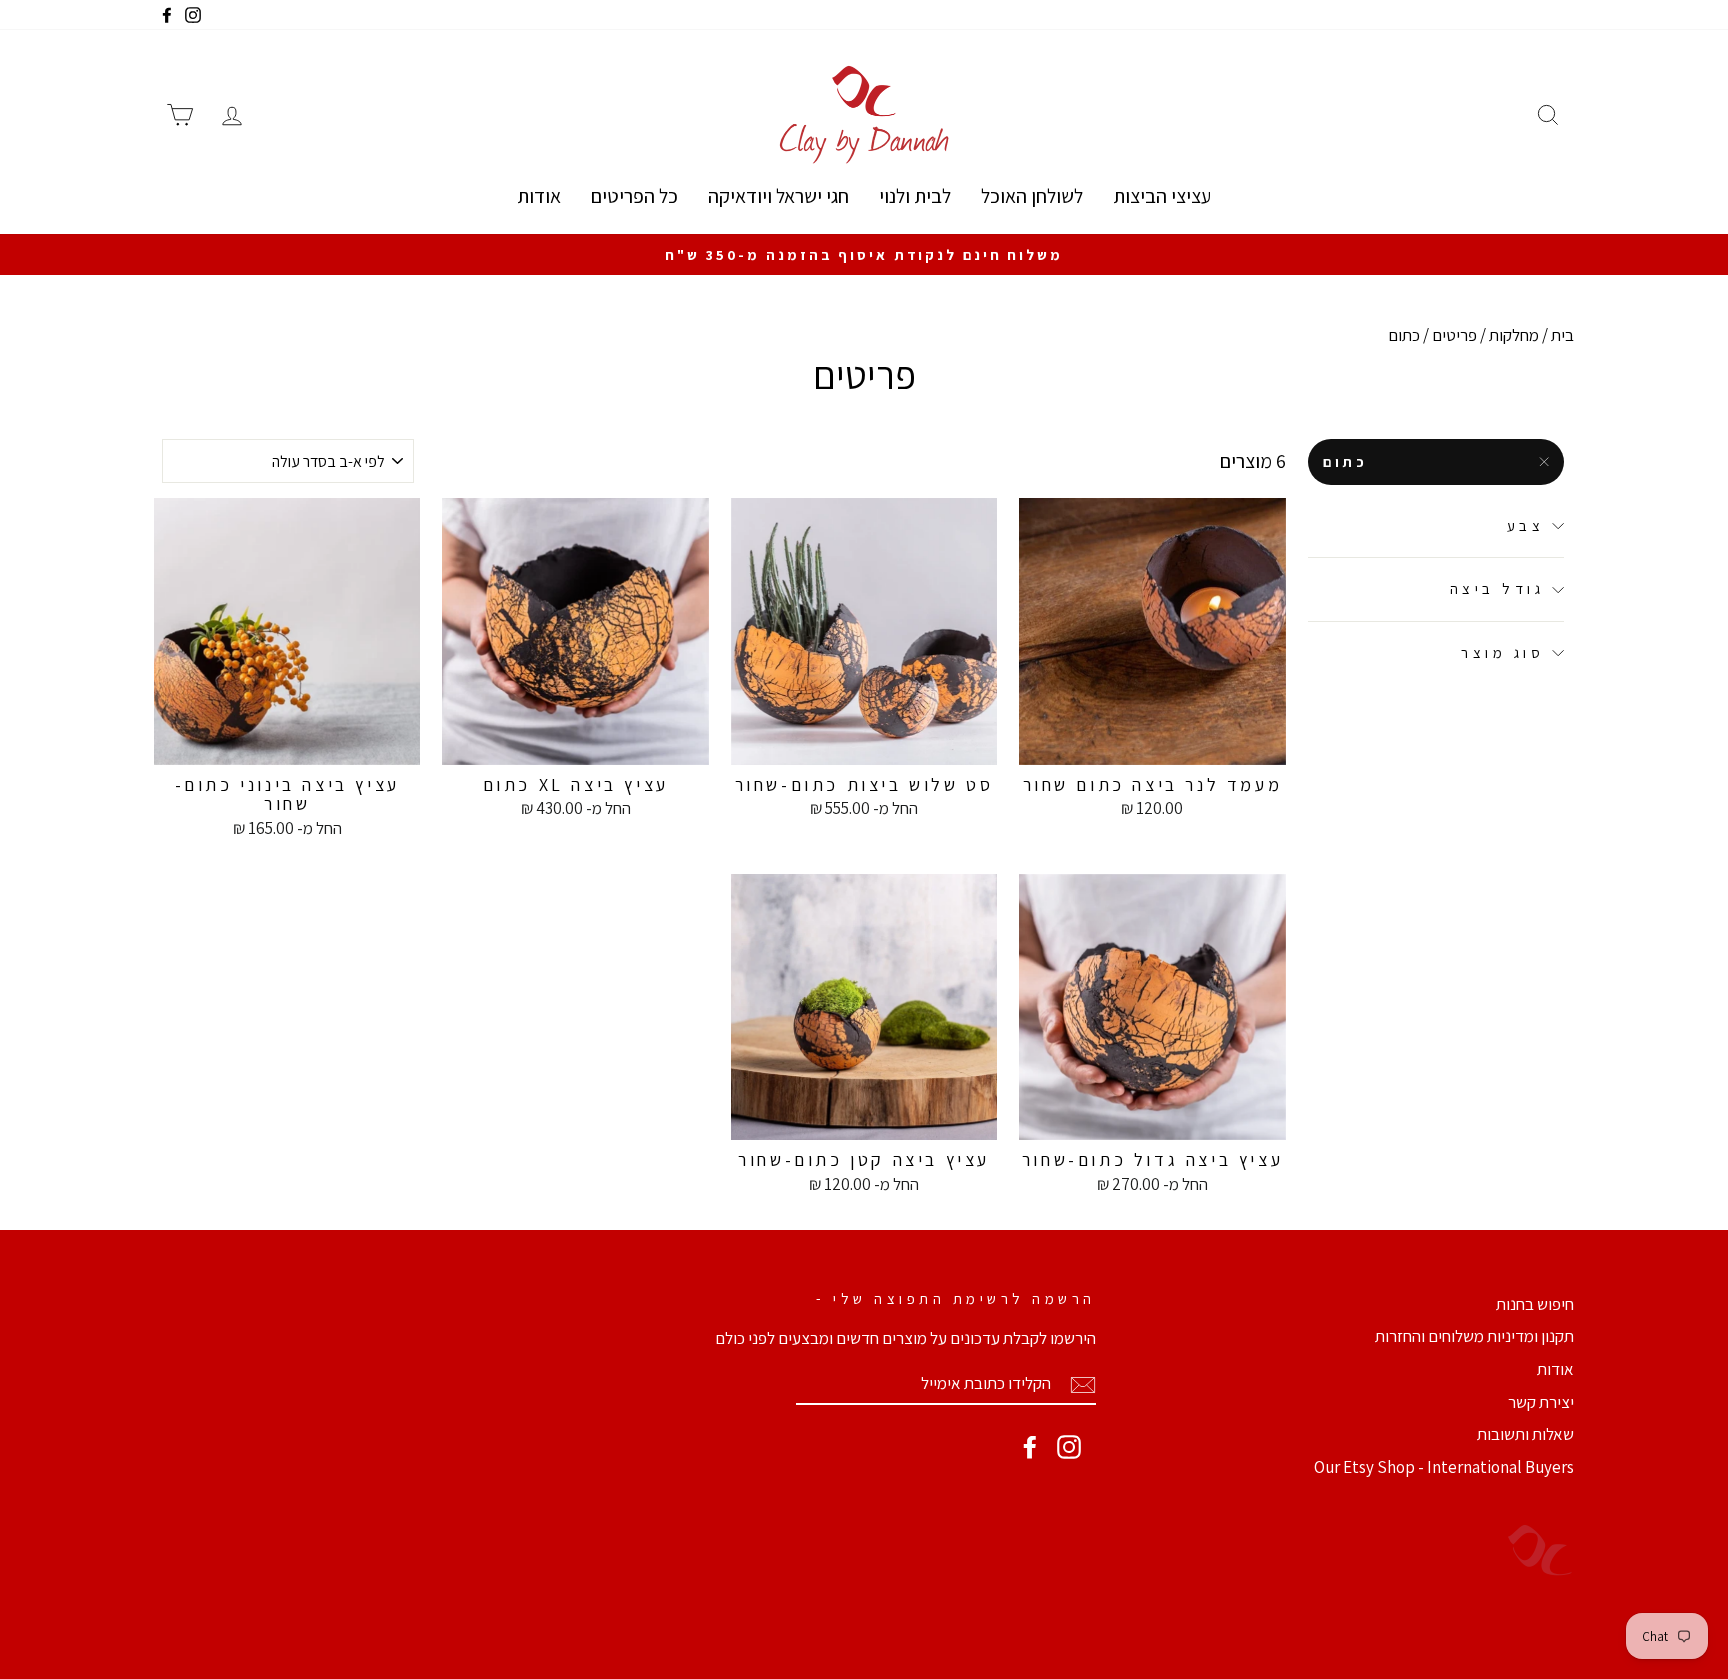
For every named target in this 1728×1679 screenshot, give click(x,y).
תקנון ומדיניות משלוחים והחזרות (1474, 1336)
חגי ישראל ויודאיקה (778, 196)
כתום (1346, 462)
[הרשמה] (1083, 1384)
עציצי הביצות (1162, 196)
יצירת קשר (1541, 1402)
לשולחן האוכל (1032, 196)
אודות (539, 196)
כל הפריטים (634, 196)
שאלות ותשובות (1525, 1434)
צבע (1526, 525)
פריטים (1454, 335)
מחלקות (1514, 335)
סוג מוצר (1502, 652)
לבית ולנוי (915, 196)
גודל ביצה (1497, 589)
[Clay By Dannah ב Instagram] (1069, 1447)
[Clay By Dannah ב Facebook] (1030, 1447)
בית (1562, 335)
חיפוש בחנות (1535, 1304)
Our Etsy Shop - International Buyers (1444, 1467)
